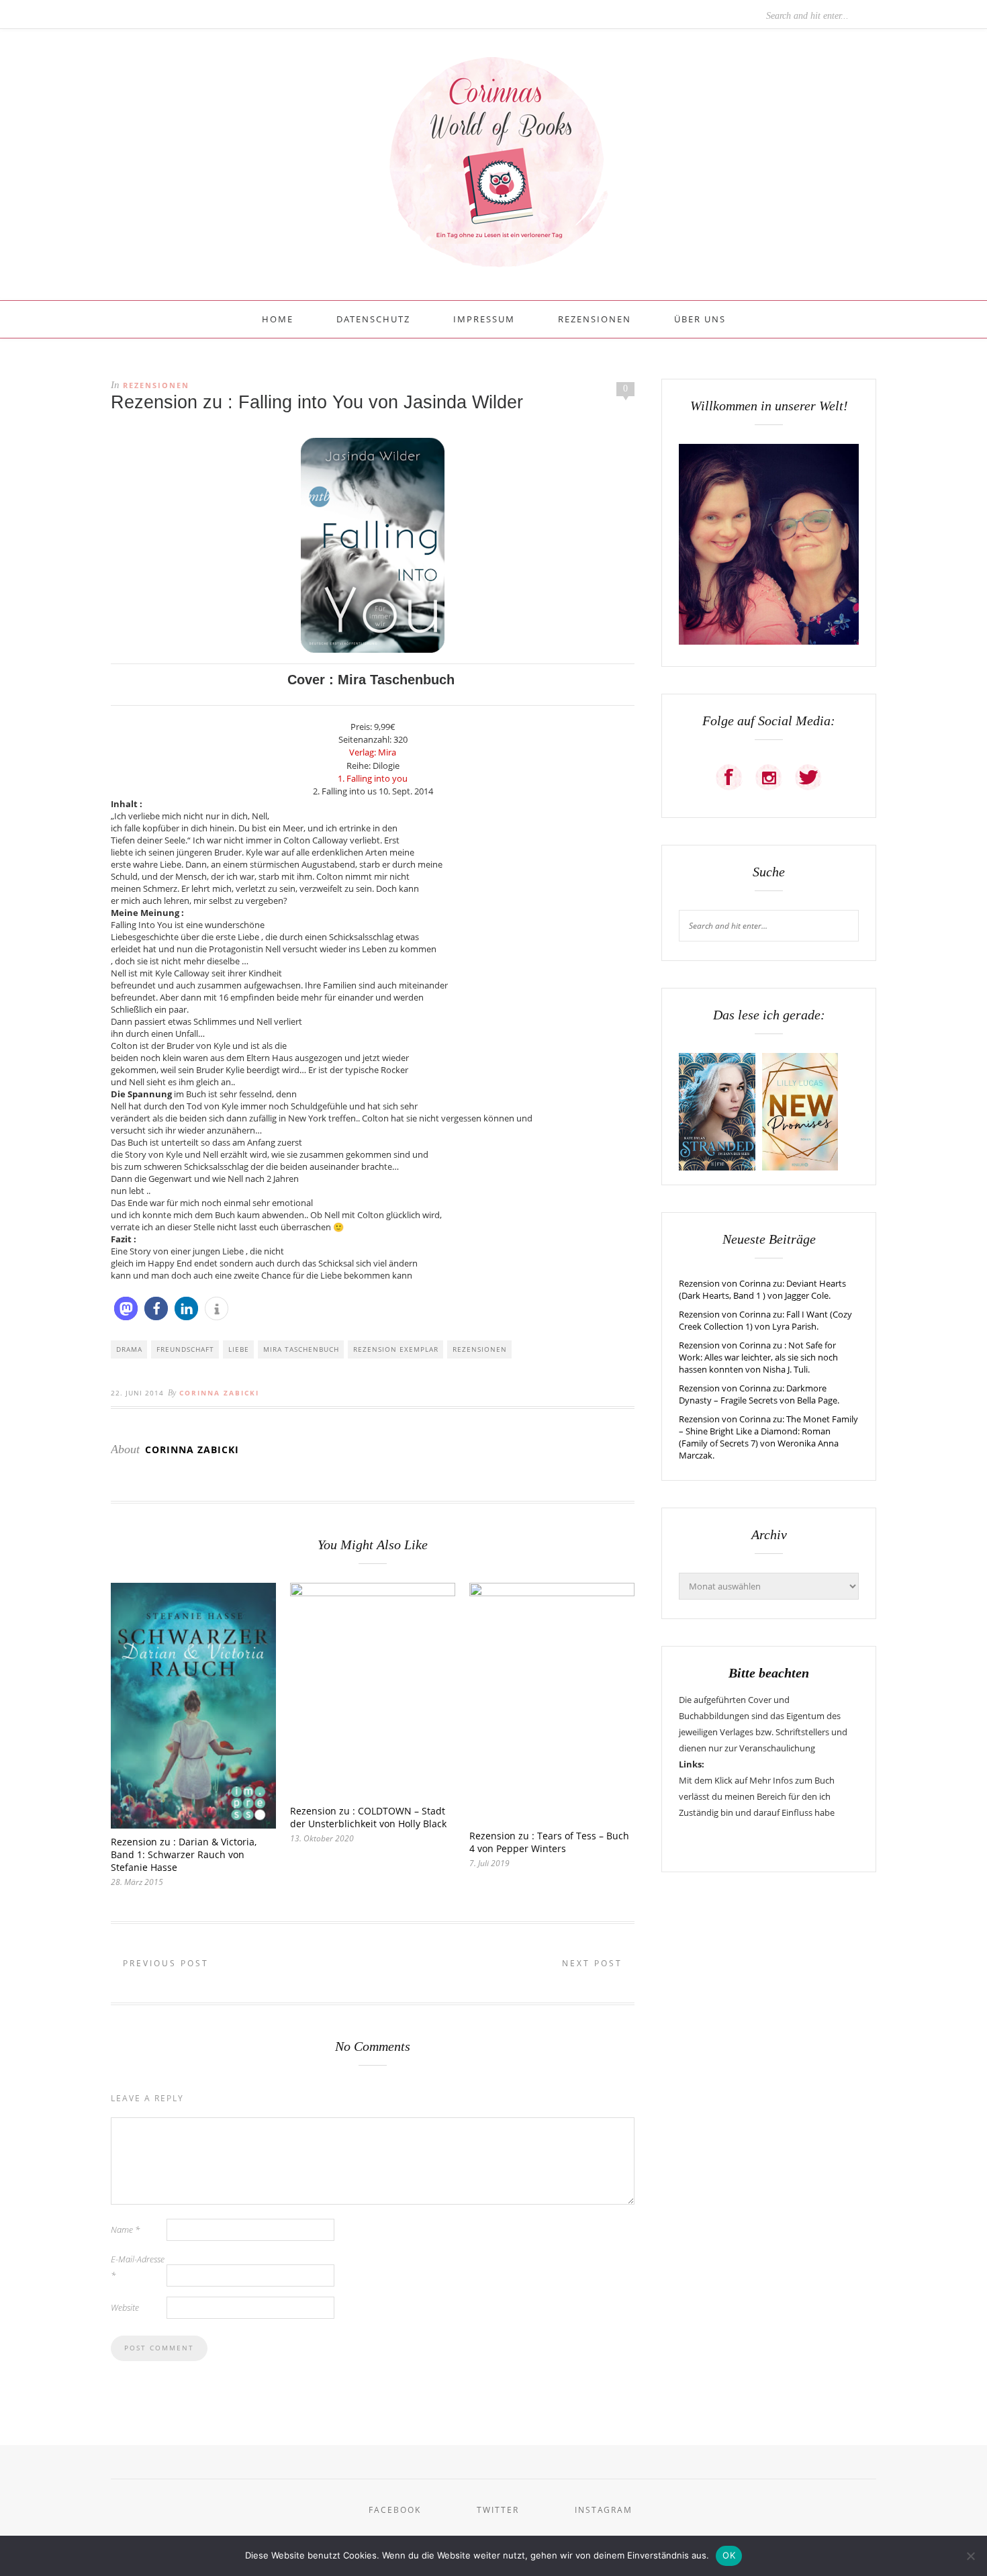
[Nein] (970, 2556)
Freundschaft (185, 1349)
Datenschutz (373, 319)
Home (278, 319)
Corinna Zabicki (219, 1393)
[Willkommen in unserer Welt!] (769, 641)
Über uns (700, 319)
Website (125, 2307)
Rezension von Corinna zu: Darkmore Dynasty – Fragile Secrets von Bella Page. (759, 1394)
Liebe (239, 1349)
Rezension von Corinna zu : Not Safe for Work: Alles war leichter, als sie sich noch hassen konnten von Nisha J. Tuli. (758, 1357)
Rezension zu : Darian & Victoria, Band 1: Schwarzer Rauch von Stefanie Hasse (184, 1854)
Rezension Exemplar (396, 1349)
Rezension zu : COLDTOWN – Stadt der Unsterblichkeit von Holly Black (368, 1817)
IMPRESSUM (484, 319)
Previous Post (164, 1963)
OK (729, 2555)
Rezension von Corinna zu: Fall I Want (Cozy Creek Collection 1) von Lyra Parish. (765, 1320)
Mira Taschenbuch (301, 1349)
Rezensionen (595, 319)
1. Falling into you (373, 778)
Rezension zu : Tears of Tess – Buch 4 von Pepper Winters (549, 1842)
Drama (129, 1349)
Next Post (594, 1963)
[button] (126, 1308)
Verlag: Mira (373, 752)
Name (125, 2229)
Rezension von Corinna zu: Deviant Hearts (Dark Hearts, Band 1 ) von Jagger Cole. (762, 1289)
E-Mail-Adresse (138, 2267)
